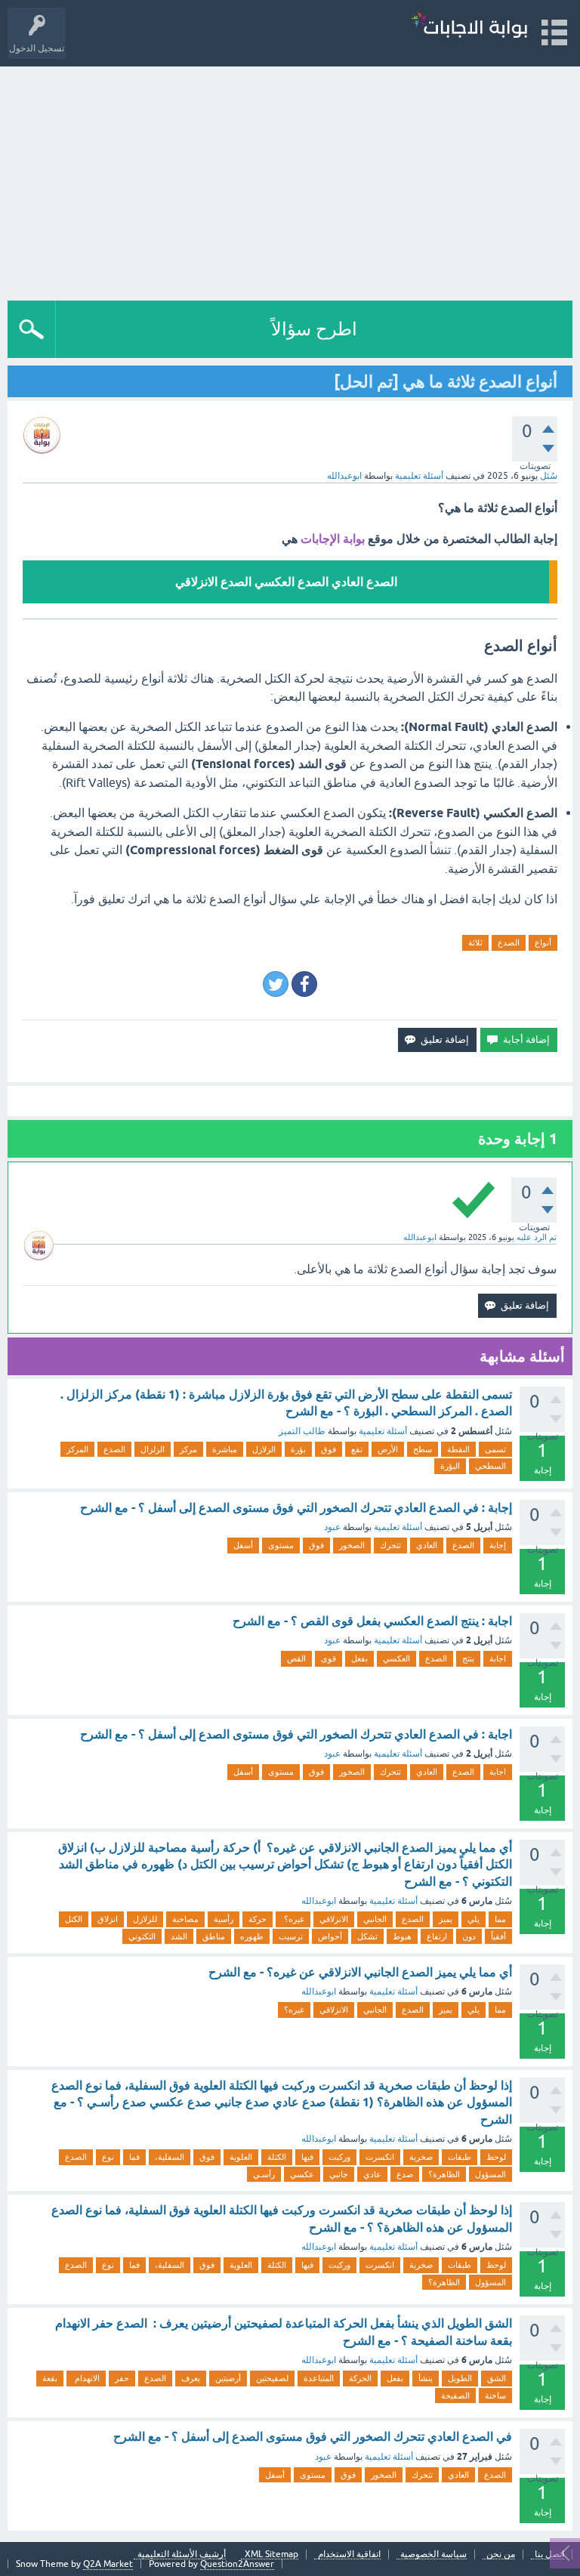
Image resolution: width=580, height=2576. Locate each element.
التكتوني (142, 1936)
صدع (405, 2174)
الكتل (74, 1919)
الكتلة (277, 2157)
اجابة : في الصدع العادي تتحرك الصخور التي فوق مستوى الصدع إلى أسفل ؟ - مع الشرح (296, 1734)
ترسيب (291, 1936)
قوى (329, 1658)
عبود (332, 1527)
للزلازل (145, 1919)
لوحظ (496, 2157)
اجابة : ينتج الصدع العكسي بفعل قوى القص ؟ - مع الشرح (372, 1621)
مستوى (281, 1545)
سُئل (549, 476)
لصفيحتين (272, 2378)
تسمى (495, 1449)
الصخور (352, 1545)
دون (469, 1936)
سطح (423, 1449)
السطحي (491, 1466)
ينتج (468, 1658)
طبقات (460, 2157)
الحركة (360, 2378)
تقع (357, 1449)
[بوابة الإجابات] (469, 26)
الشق (497, 2378)
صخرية (421, 2157)
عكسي (302, 2174)
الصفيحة (455, 2396)
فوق (329, 1449)
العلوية (241, 2157)
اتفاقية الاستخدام (349, 2554)
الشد (179, 1936)
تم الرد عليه (537, 1237)
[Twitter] (276, 984)
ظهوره (252, 1936)
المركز (77, 1449)
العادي (427, 1545)
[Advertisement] (290, 180)
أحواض (330, 1936)
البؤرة (450, 1466)
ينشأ (426, 2378)
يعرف (191, 2378)
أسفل (243, 1545)
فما (134, 2157)
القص (296, 1658)
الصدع (509, 942)
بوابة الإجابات (333, 539)
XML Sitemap (271, 2554)
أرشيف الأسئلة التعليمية (182, 2554)
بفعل (359, 1658)
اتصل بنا (549, 2554)
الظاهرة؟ (444, 2174)
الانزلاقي (334, 1919)
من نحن (501, 2554)
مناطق (214, 1936)
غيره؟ (293, 1919)
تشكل (367, 1936)
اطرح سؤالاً (314, 329)
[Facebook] (304, 984)
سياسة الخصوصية (433, 2554)
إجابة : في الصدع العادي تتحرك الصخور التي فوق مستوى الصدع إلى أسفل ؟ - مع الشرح (296, 1508)
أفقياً (498, 1936)
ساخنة (495, 2396)
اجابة (498, 1658)
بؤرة (298, 1449)
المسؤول (491, 2174)
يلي (474, 1919)
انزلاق (108, 1919)
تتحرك (390, 1545)
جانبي (339, 2174)
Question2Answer (237, 2564)
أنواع (543, 942)
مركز (188, 1449)
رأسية (224, 1919)
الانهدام (86, 2378)
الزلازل (264, 1449)
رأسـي (264, 2174)
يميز (446, 1919)
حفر (122, 2378)
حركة (258, 1919)
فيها (307, 2157)
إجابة (498, 1545)
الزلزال (153, 1449)
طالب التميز (302, 1431)
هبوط (402, 1936)
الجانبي (375, 1919)
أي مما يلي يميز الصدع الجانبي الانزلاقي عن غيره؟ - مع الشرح (360, 1972)
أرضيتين (228, 2378)
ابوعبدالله (319, 1901)
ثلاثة (475, 942)
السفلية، (170, 2157)
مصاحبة (185, 1919)
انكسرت (380, 2157)
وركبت (339, 2157)
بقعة (50, 2378)
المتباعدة (319, 2378)
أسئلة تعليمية (419, 476)
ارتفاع (437, 1936)
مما (500, 1919)
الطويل (460, 2378)
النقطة (458, 1449)
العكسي (396, 1658)
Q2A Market (108, 2564)
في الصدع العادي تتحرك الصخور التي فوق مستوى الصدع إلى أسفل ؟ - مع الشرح (313, 2437)
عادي (372, 2174)
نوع (108, 2157)
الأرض (388, 1449)
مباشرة (225, 1449)
